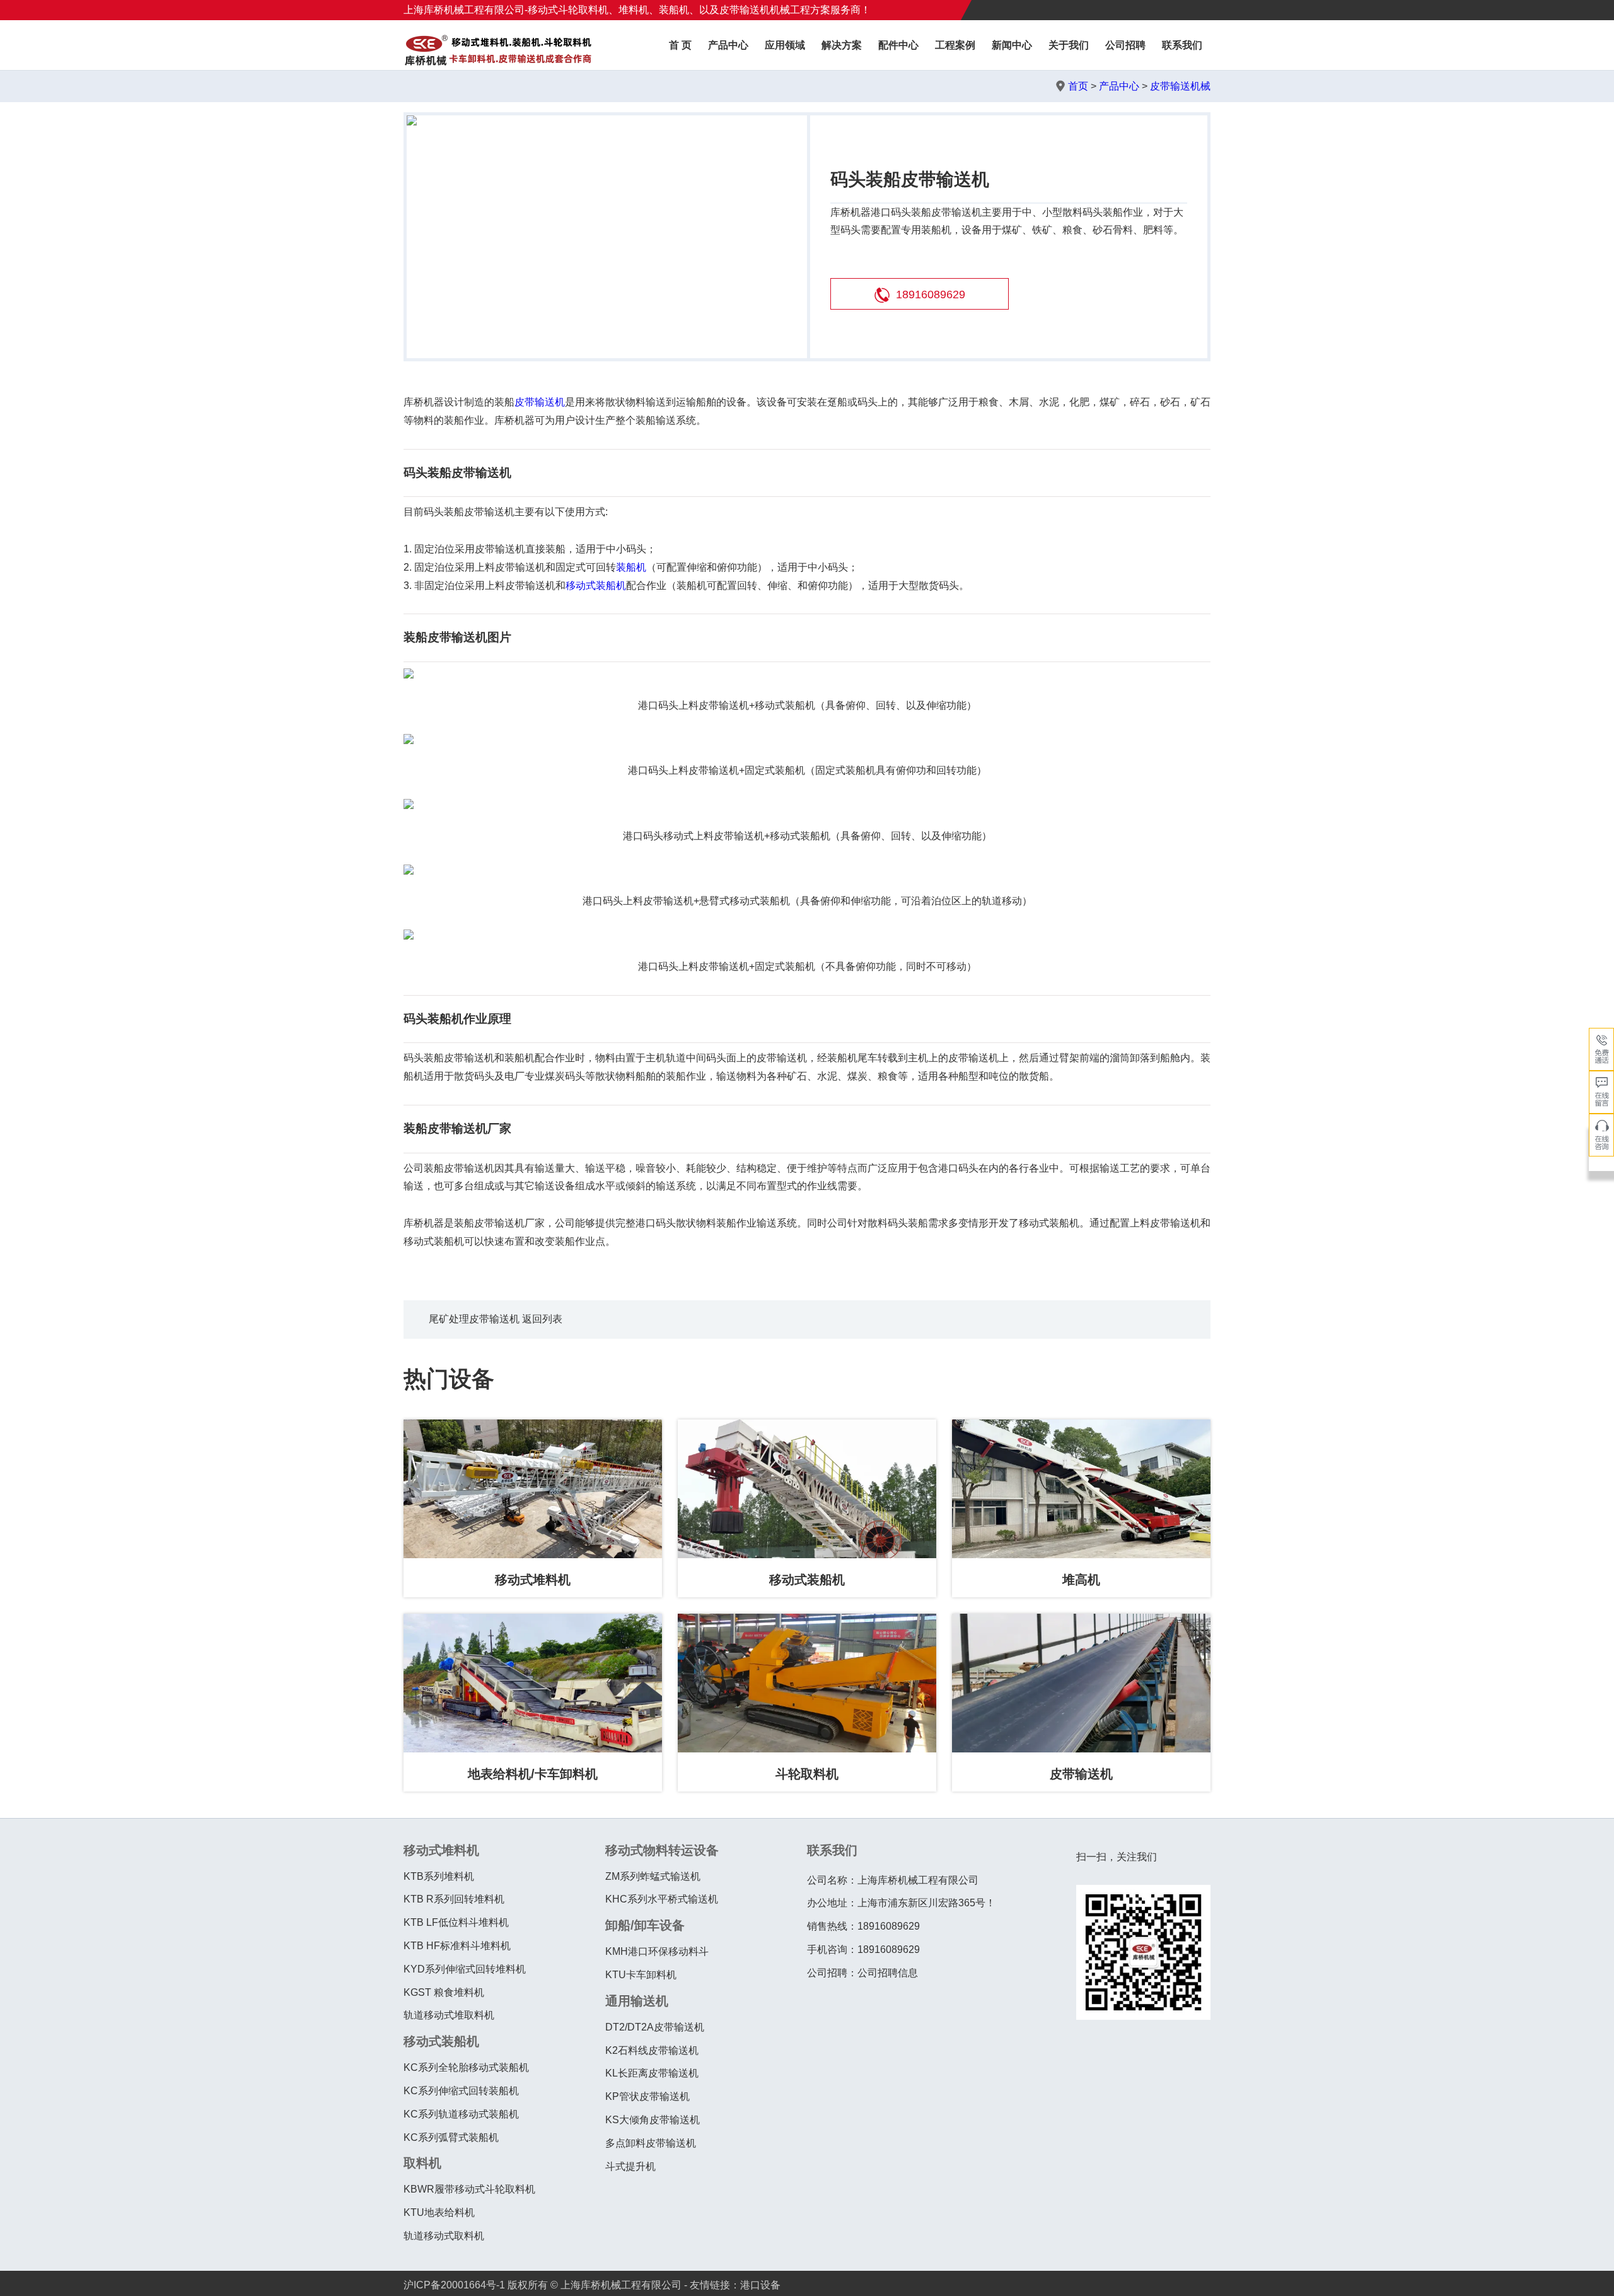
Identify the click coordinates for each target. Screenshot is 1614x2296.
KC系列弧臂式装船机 (451, 2137)
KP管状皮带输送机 (647, 2096)
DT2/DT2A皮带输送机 (655, 2027)
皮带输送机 (540, 402)
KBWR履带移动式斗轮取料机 (469, 2189)
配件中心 (898, 45)
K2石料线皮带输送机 (652, 2050)
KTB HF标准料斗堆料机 (457, 1946)
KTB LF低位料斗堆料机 (456, 1922)
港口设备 (760, 2285)
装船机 (631, 567)
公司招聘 (1125, 45)
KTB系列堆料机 (439, 1876)
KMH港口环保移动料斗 (657, 1951)
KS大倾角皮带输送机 (653, 2120)
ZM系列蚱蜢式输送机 (653, 1876)
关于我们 (1069, 45)
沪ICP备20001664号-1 (454, 2285)
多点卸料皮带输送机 (651, 2143)
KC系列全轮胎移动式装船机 (466, 2067)
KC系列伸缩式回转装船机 (461, 2091)
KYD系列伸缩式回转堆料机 (465, 1969)
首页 (1078, 86)
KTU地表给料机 (439, 2212)
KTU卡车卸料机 (641, 1975)
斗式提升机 (630, 2166)
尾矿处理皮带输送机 (474, 1319)
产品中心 (728, 45)
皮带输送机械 (1180, 86)
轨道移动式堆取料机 (449, 2015)
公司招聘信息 (888, 1973)
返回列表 (542, 1319)
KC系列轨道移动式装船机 (461, 2114)
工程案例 (955, 45)
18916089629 (931, 294)
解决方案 (842, 45)
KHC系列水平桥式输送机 (662, 1899)
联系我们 (1182, 45)
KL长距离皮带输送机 (652, 2073)
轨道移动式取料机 (444, 2236)
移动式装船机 (596, 586)
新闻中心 (1012, 45)
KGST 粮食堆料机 (444, 1992)
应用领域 (785, 45)
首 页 (680, 45)
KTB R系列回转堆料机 (454, 1899)
